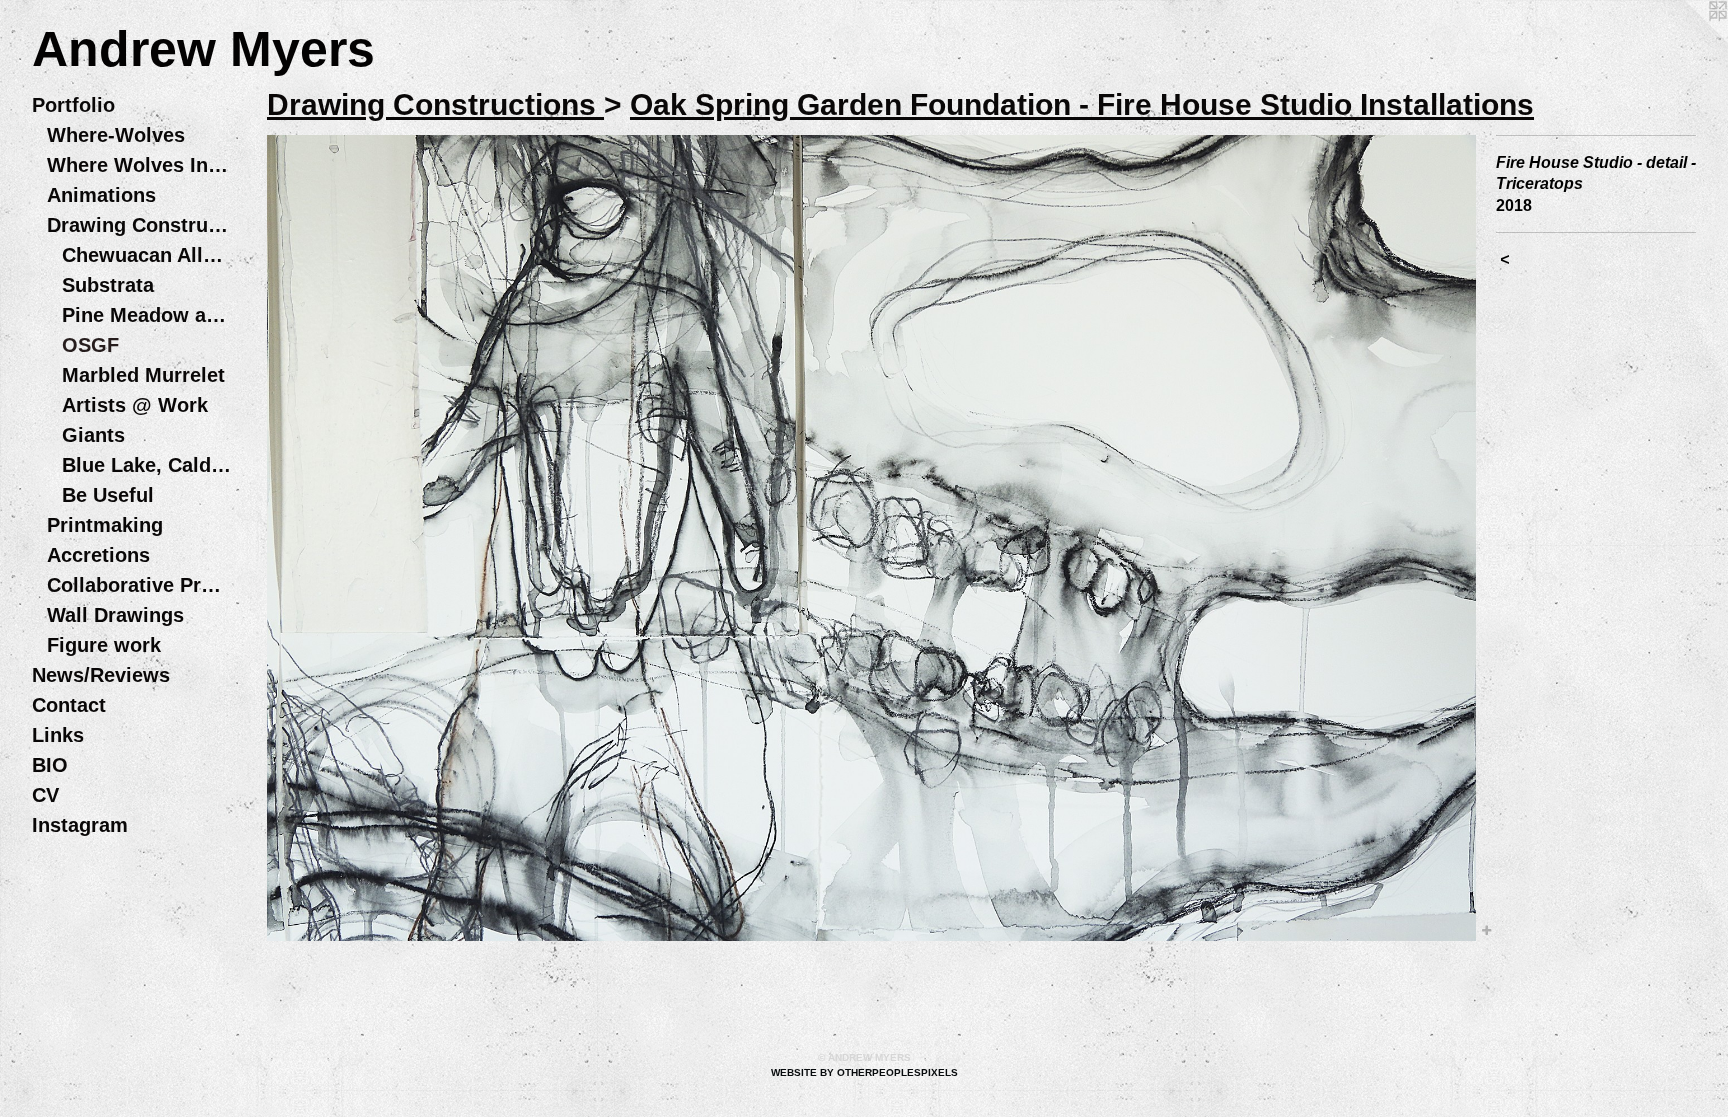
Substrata (108, 285)
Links (58, 735)
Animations (101, 195)
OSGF (90, 345)
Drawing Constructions (139, 225)
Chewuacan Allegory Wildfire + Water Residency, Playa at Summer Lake (147, 255)
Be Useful (108, 495)
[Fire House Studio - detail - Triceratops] (871, 538)
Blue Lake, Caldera (147, 465)
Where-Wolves (116, 135)
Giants (93, 435)
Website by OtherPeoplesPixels (864, 1072)
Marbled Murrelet (143, 375)
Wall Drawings (115, 615)
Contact (69, 705)
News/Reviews (101, 675)
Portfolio (73, 105)
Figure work (104, 645)
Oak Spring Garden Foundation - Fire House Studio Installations (1082, 104)
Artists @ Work (135, 405)
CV (45, 795)
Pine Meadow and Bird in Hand (147, 315)
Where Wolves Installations (139, 165)
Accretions (98, 555)
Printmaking (105, 525)
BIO (50, 765)
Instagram (80, 825)
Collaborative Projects (139, 585)
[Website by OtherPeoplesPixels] (1688, 40)
